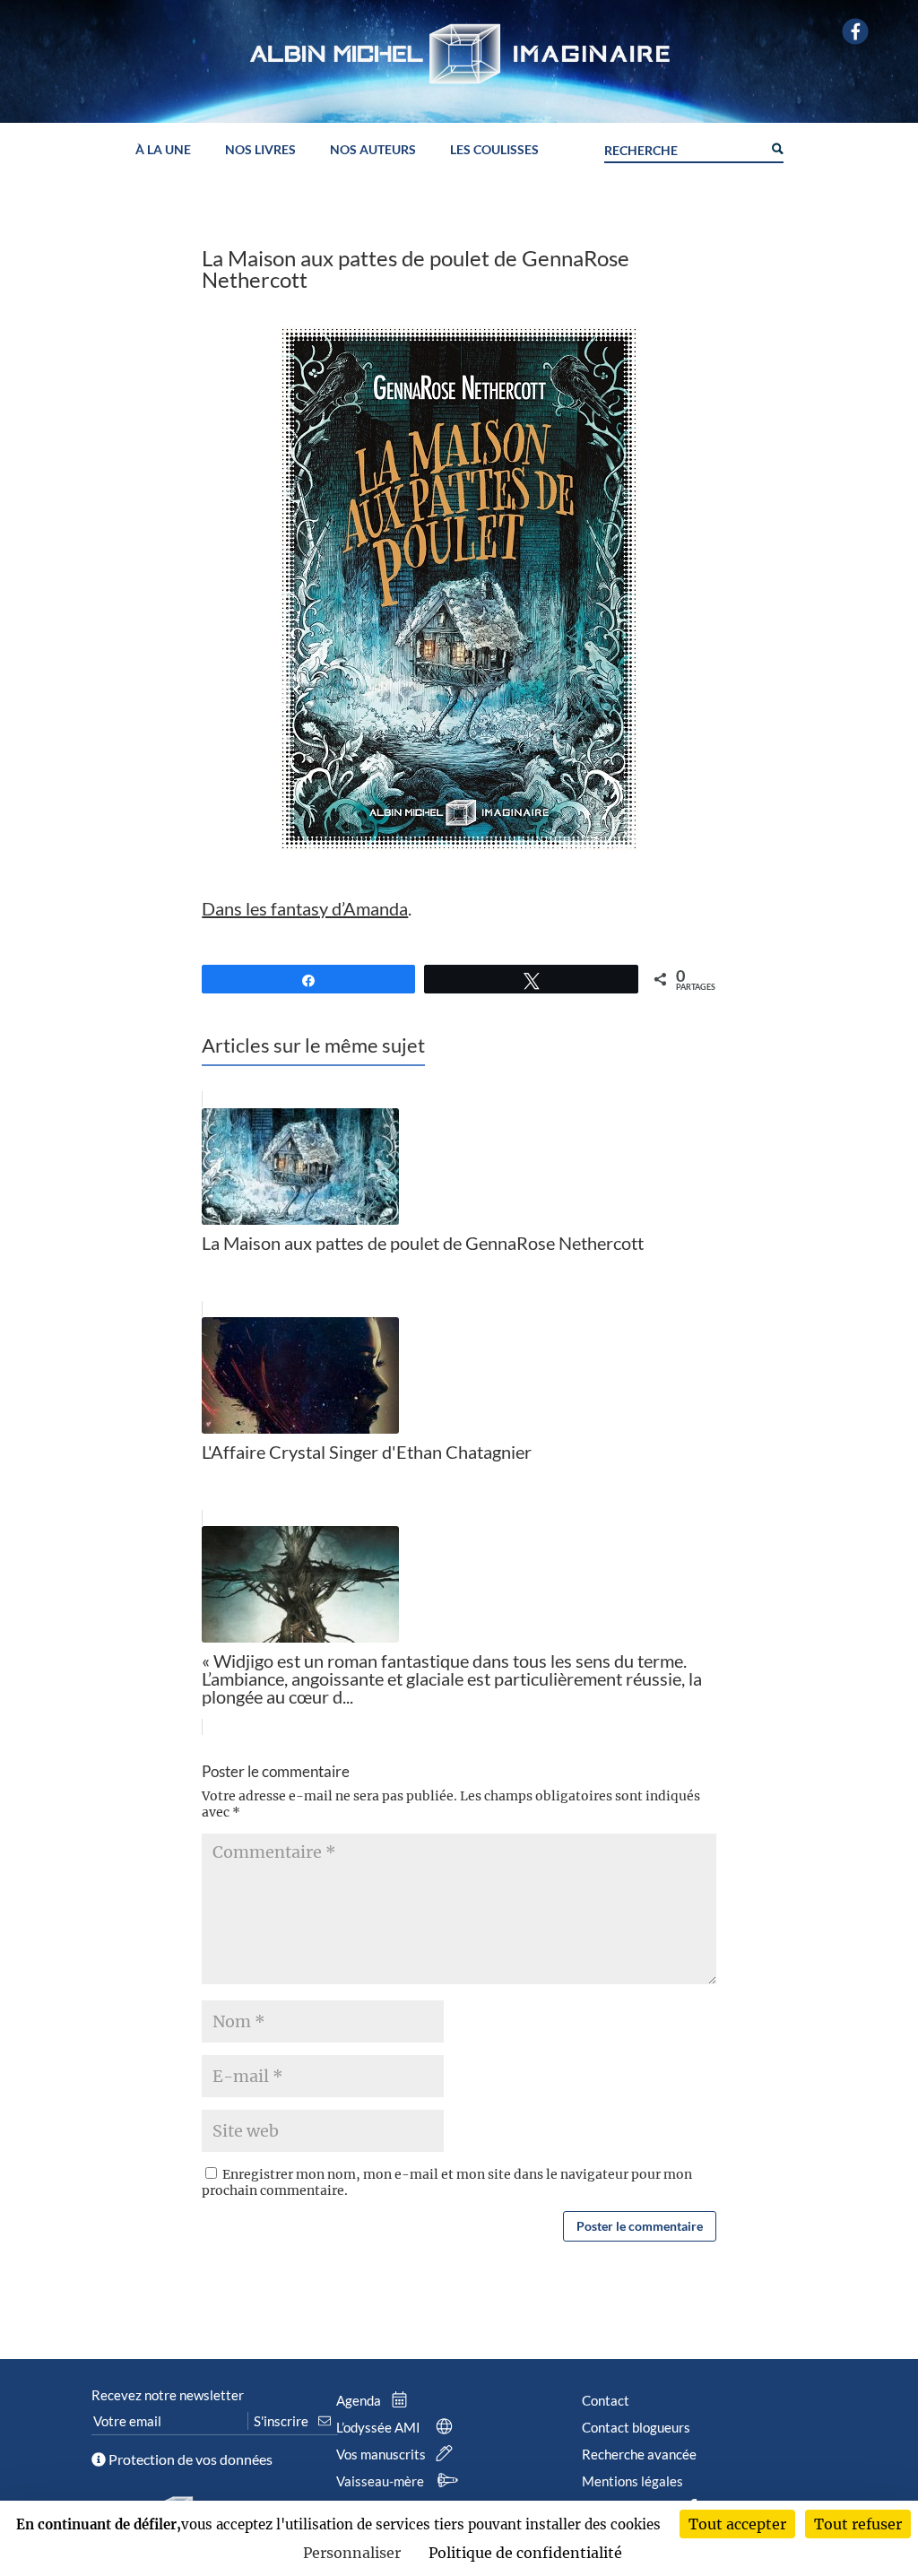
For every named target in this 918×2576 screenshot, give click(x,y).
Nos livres (260, 150)
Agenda (360, 2400)
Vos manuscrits (382, 2454)
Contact (606, 2400)
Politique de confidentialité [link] (525, 2553)
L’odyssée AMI (380, 2427)
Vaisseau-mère (381, 2481)
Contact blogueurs (636, 2427)
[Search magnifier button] (776, 147)
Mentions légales (632, 2481)
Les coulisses (494, 150)
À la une (163, 150)
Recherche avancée (639, 2454)
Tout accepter (737, 2524)
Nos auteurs (373, 150)
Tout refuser (858, 2524)
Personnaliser (352, 2553)
